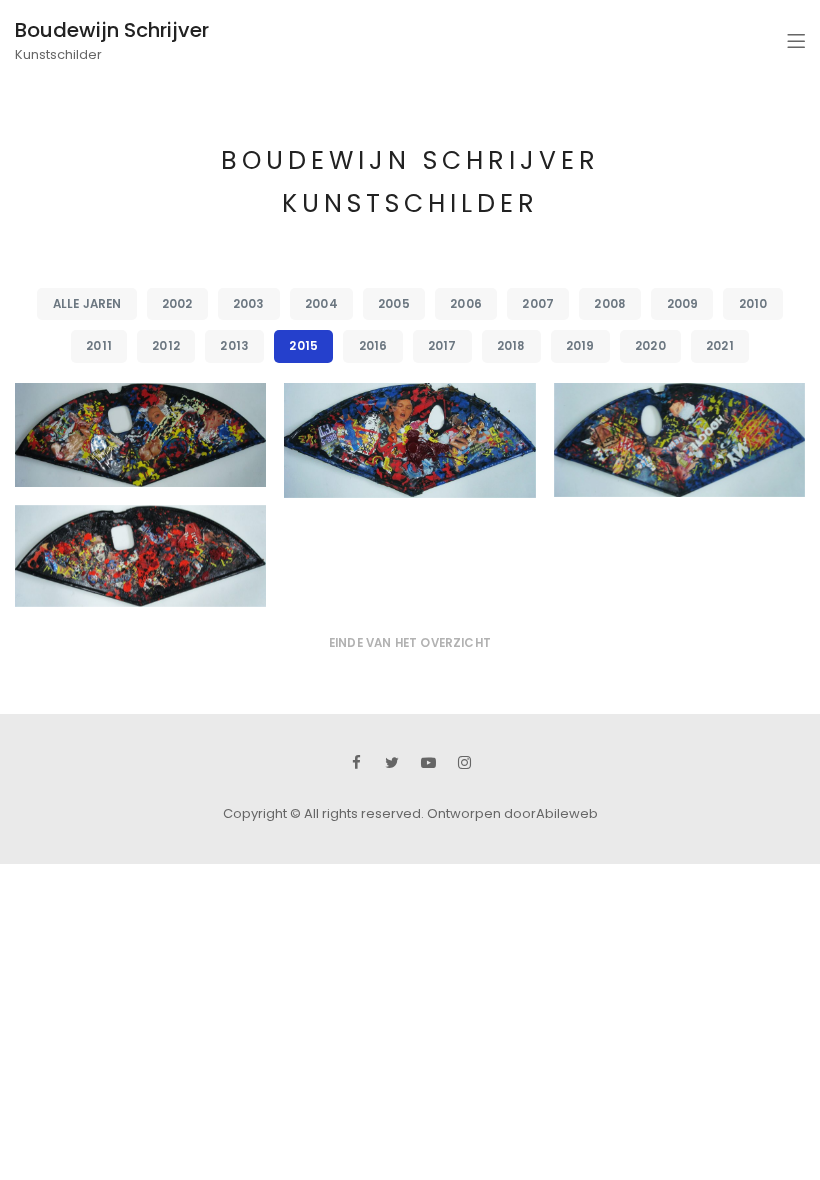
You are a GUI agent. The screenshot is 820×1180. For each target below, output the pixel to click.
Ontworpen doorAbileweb (512, 813)
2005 (394, 304)
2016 (373, 346)
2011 (99, 346)
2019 (580, 346)
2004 (321, 304)
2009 (683, 304)
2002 (177, 304)
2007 (538, 304)
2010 (753, 304)
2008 (610, 304)
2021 (720, 346)
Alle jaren (87, 304)
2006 (466, 304)
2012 (166, 346)
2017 (442, 346)
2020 (650, 346)
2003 (249, 304)
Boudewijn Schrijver (112, 30)
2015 (303, 346)
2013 (234, 346)
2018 (511, 346)
